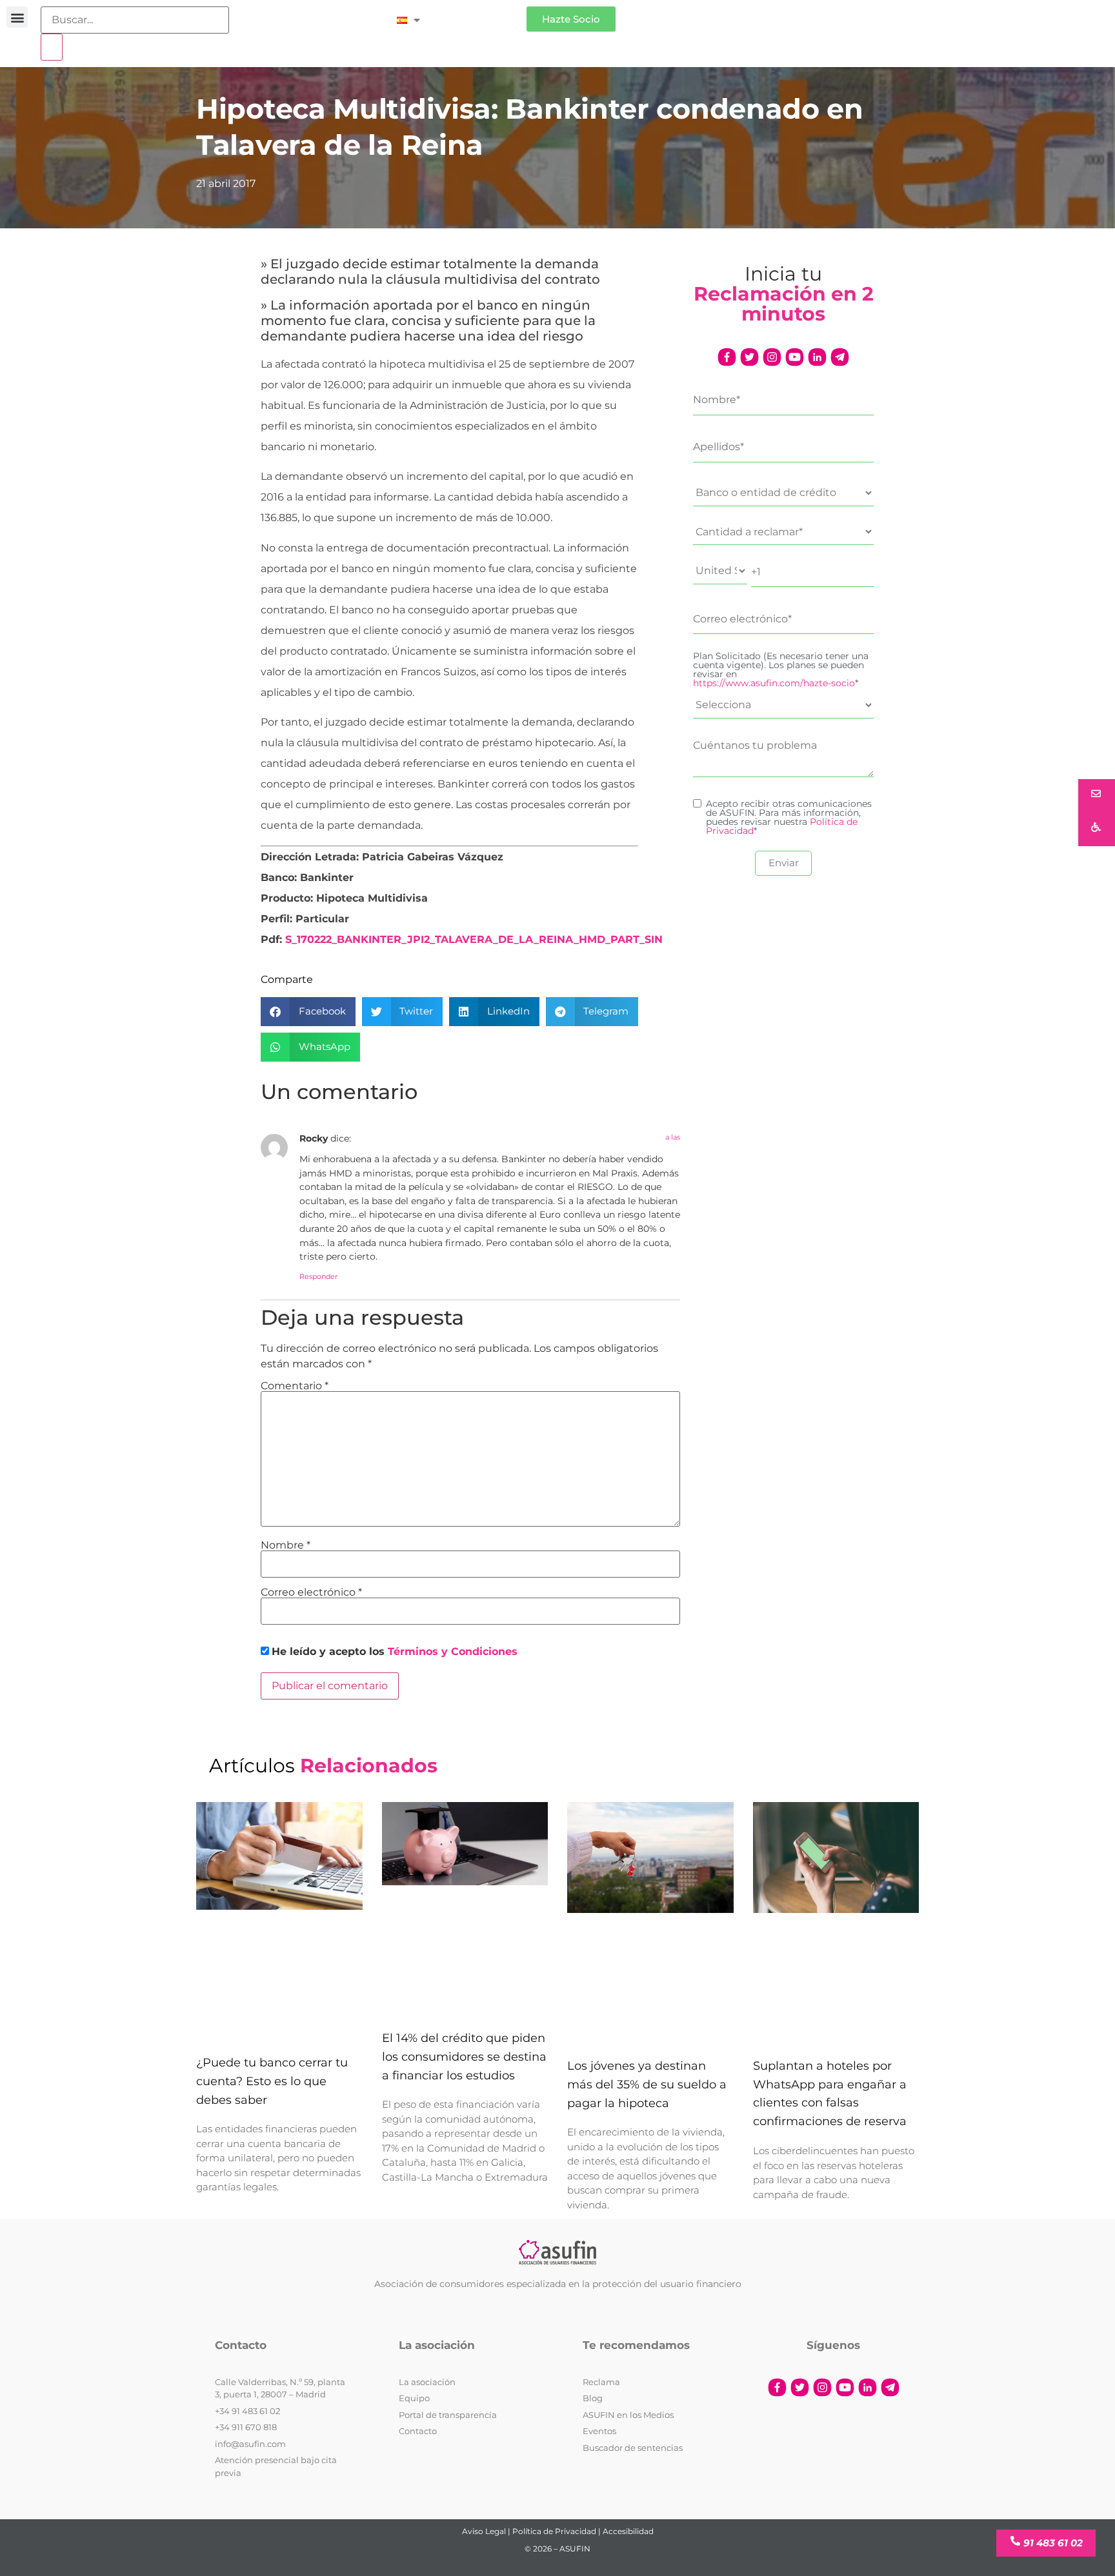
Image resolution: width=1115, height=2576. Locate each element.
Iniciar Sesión (480, 14)
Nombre (286, 1545)
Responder (318, 1276)
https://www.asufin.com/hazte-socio (774, 683)
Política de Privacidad (554, 2531)
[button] (17, 17)
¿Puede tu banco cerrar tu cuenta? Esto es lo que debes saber (272, 2081)
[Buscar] (52, 47)
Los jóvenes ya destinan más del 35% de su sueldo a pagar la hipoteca (647, 2085)
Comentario (295, 1386)
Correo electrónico (311, 1592)
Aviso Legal (484, 2531)
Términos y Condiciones (453, 1651)
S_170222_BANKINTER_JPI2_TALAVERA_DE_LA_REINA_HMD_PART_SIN (474, 939)
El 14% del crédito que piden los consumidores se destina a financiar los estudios (464, 2057)
